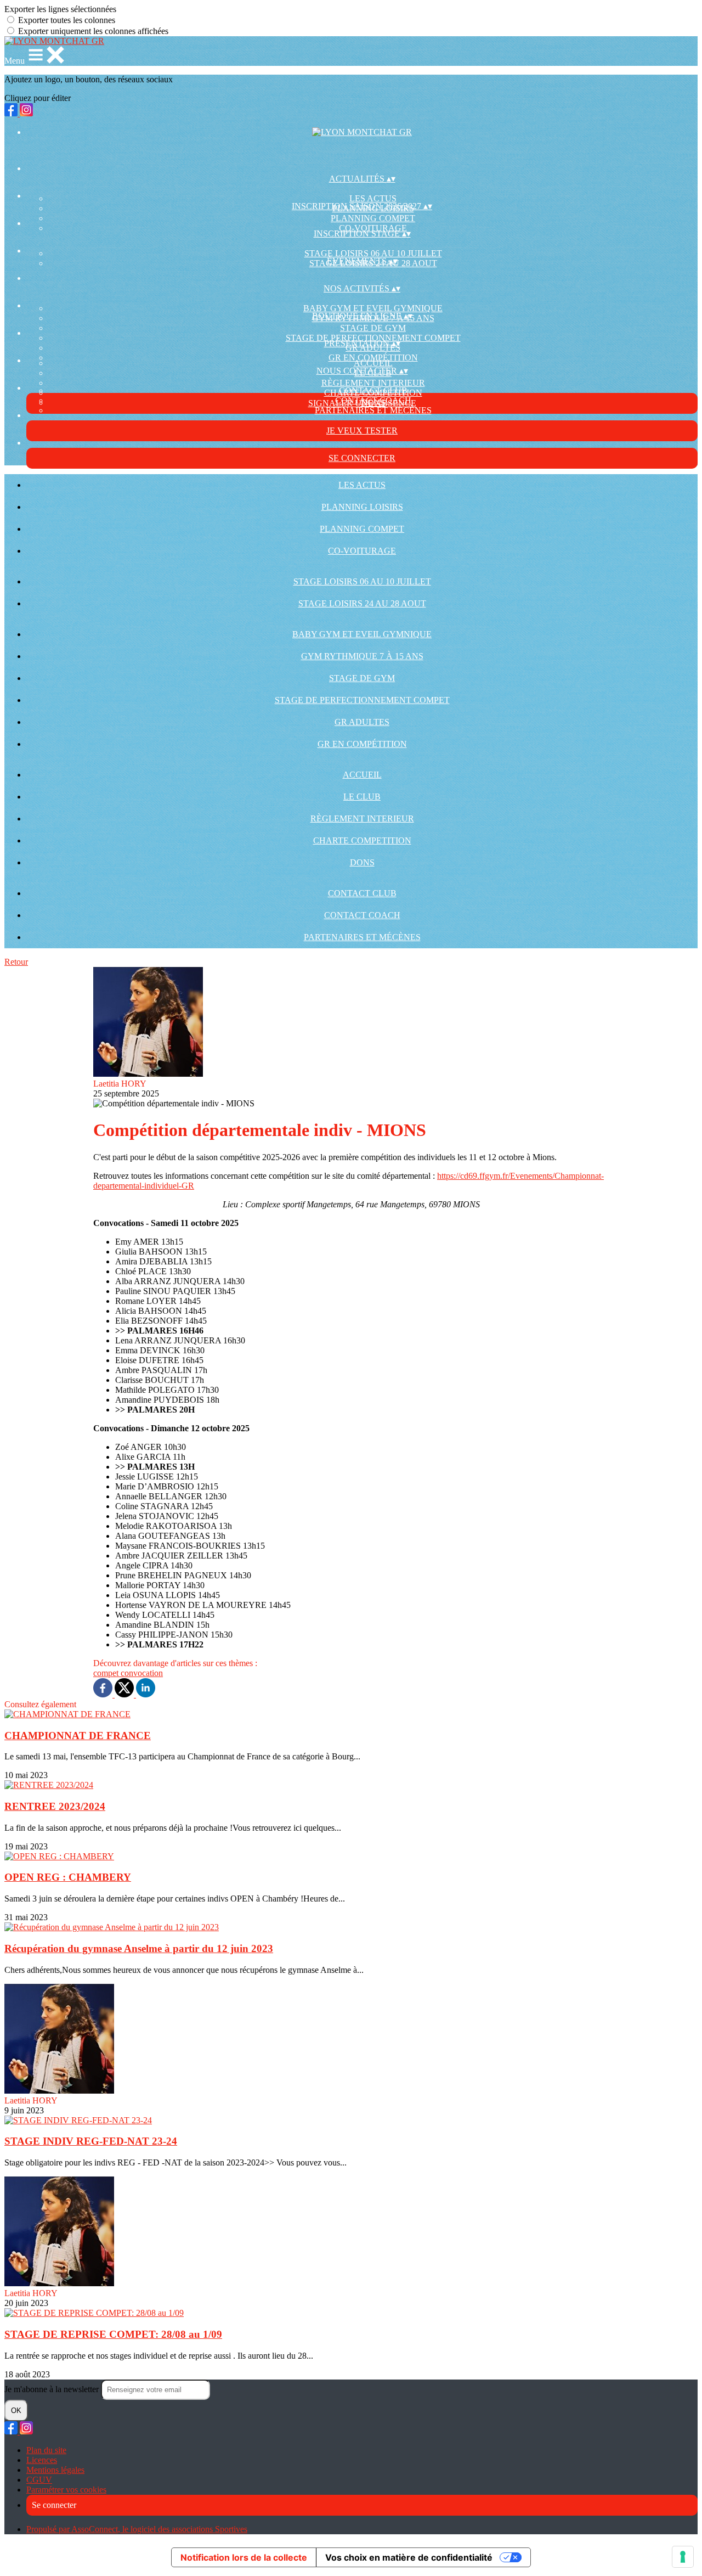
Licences (42, 2460)
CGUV (39, 2480)
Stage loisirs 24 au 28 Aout (362, 603)
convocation (142, 1673)
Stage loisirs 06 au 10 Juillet (373, 253)
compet (107, 1673)
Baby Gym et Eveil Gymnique (373, 308)
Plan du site (46, 2450)
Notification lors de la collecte (244, 2557)
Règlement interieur (373, 383)
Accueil (373, 363)
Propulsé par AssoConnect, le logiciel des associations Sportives (137, 2529)
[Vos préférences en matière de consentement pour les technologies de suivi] (683, 2557)
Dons (362, 862)
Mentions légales (55, 2470)
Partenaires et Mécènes (373, 410)
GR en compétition (373, 358)
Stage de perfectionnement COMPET (362, 700)
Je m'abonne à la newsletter (53, 2389)
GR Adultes (362, 722)
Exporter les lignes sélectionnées (60, 9)
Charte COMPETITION (362, 840)
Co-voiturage (362, 551)
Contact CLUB (373, 390)
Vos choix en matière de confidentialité (409, 2557)
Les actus (373, 198)
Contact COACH (362, 915)
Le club (362, 797)
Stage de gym (373, 328)
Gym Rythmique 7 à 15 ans (362, 656)
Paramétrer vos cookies (66, 2490)
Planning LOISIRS (362, 507)
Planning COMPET (373, 218)
